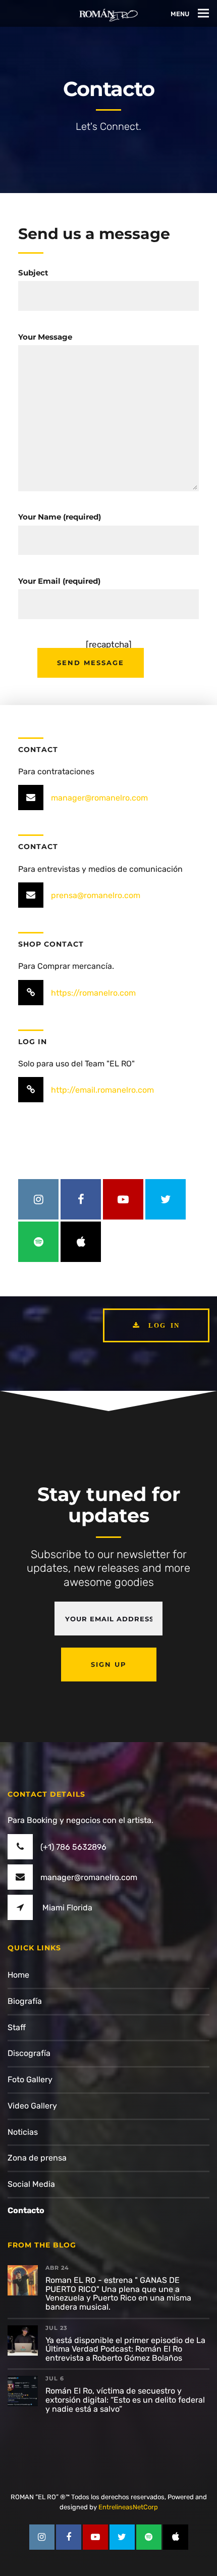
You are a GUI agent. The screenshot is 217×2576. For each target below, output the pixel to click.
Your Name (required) (60, 517)
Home (18, 1975)
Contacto (26, 2210)
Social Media (31, 2184)
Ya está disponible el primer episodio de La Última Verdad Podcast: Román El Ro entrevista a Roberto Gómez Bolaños (125, 2349)
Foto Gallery (30, 2079)
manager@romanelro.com (99, 798)
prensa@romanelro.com (96, 895)
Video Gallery (32, 2106)
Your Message (45, 337)
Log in (162, 1325)
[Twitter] (166, 1199)
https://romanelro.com (93, 993)
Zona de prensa (37, 2158)
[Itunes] (81, 1242)
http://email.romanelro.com (102, 1090)
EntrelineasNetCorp (128, 2507)
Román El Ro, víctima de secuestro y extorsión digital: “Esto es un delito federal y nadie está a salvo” (125, 2400)
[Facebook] (81, 1199)
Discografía (29, 2053)
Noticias (23, 2132)
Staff (17, 2027)
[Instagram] (38, 1199)
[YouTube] (123, 1199)
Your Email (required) (59, 581)
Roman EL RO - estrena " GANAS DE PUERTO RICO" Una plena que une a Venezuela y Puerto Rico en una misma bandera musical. (118, 2293)
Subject (33, 273)
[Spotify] (38, 1242)
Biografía (25, 2001)
